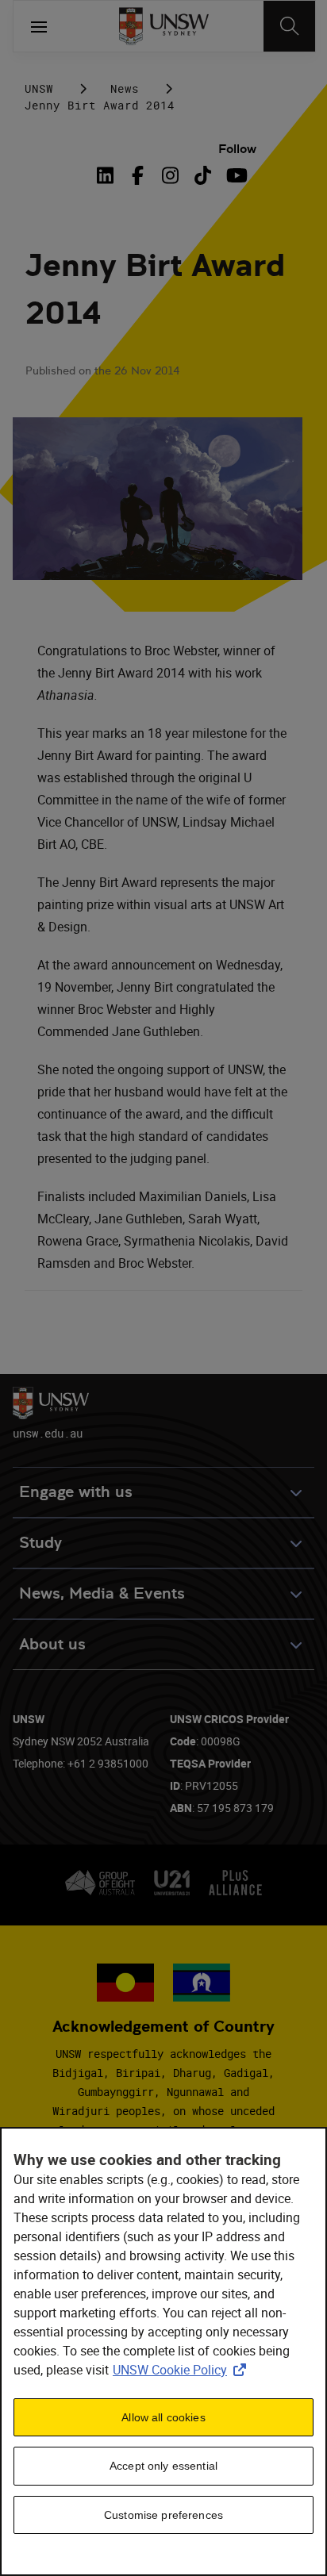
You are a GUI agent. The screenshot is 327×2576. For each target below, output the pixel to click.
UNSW (39, 88)
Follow (237, 149)
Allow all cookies (163, 2417)
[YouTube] (235, 175)
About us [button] (52, 1644)
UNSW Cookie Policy (183, 2370)
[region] (163, 2351)
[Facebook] (138, 175)
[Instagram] (170, 175)
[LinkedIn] (108, 175)
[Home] (164, 26)
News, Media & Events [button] (102, 1593)
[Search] (289, 26)
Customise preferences (163, 2515)
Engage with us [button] (76, 1492)
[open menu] (39, 26)
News (125, 88)
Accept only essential (163, 2466)
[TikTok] (203, 175)
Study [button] (40, 1543)
